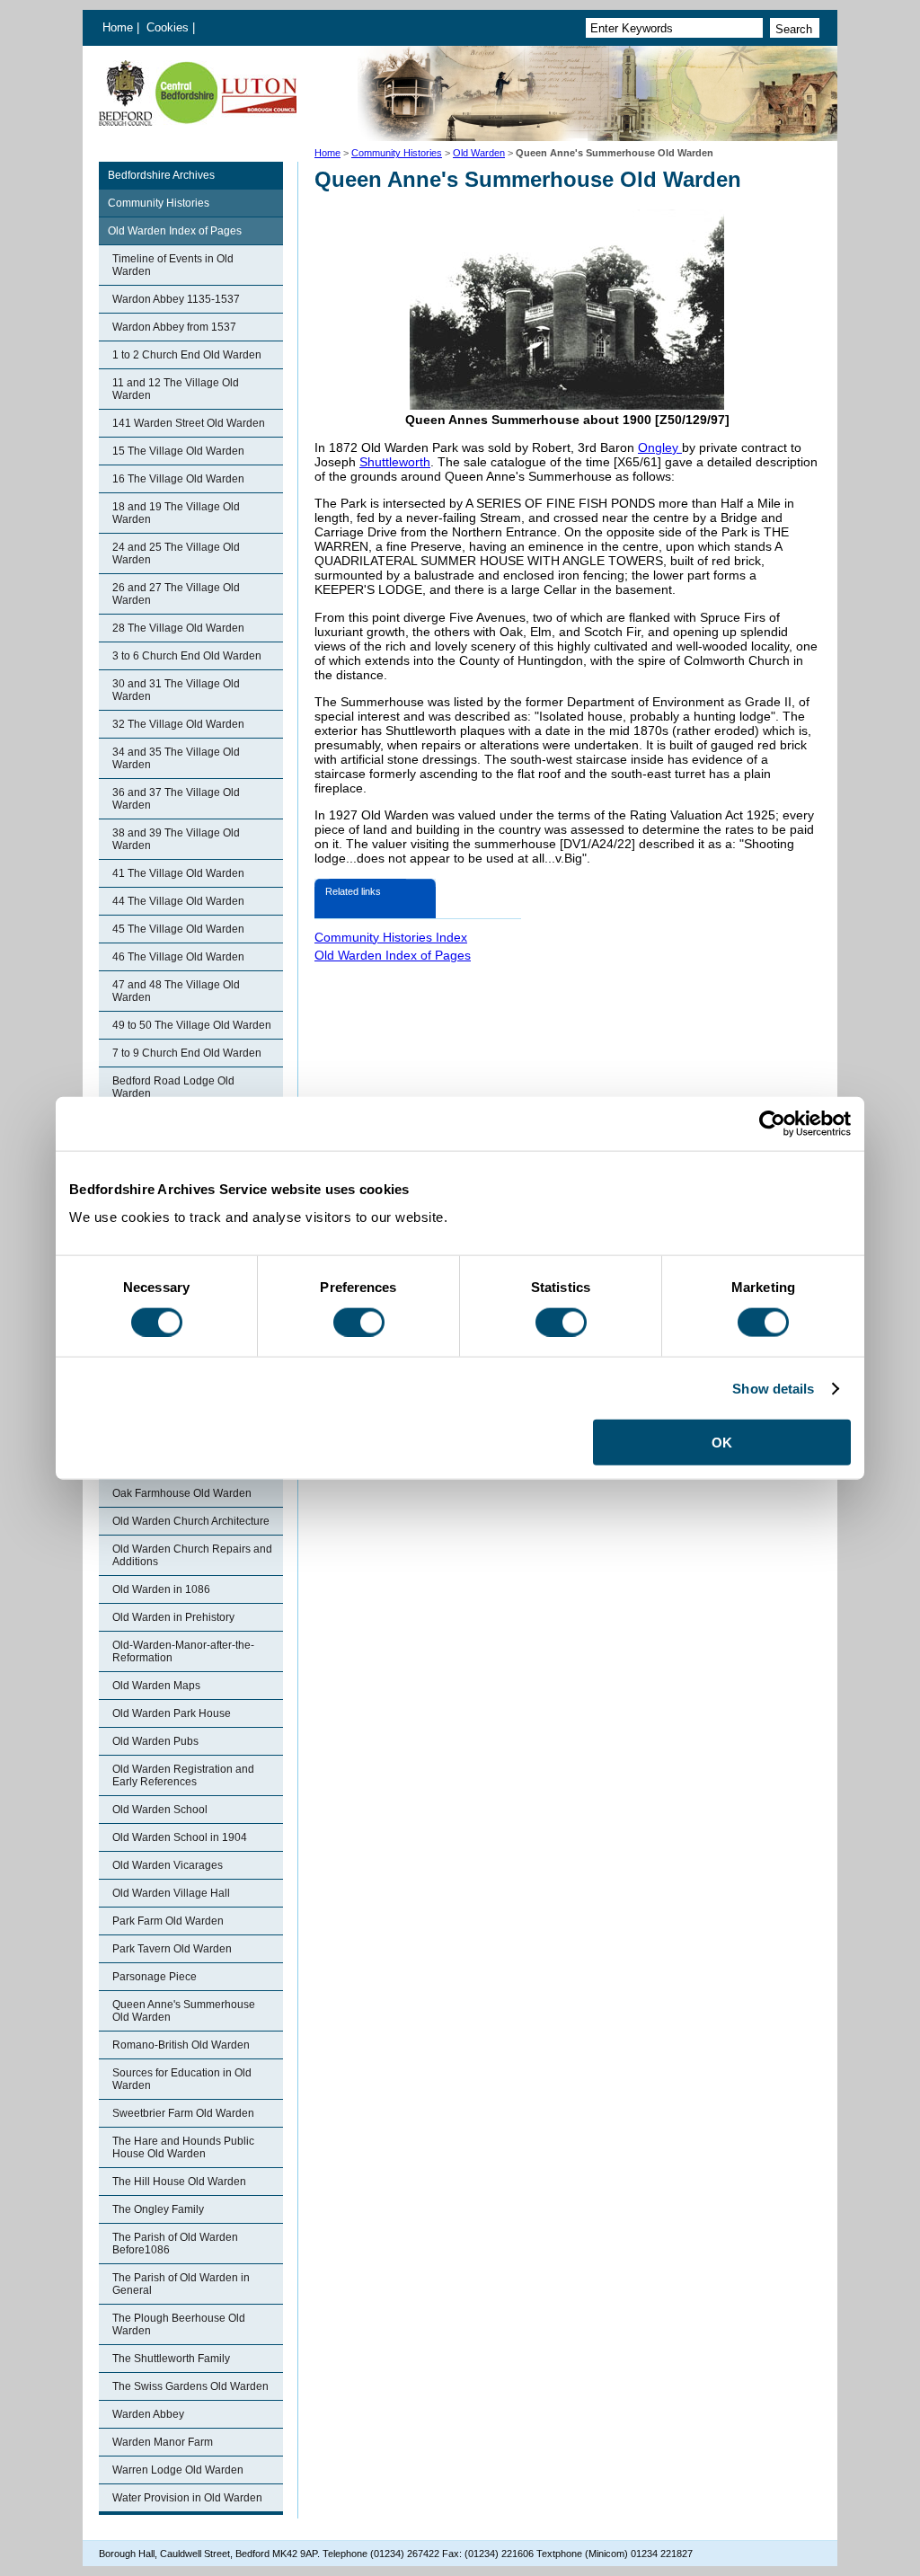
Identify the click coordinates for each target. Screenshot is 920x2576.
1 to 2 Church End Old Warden (187, 355)
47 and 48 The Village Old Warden (176, 991)
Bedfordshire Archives (161, 175)
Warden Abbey (148, 2414)
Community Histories (397, 153)
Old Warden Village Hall (171, 1893)
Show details (773, 1388)
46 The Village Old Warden (178, 957)
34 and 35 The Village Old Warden (176, 758)
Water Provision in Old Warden (187, 2498)
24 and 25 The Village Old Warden (176, 553)
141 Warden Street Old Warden (189, 423)
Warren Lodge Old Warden (178, 2470)
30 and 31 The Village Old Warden (176, 690)
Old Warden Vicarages (168, 1865)
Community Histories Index (391, 937)
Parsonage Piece (155, 1977)
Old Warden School (160, 1810)
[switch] (359, 1322)
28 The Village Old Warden (178, 628)
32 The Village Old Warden (178, 724)
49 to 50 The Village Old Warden (192, 1025)
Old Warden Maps (156, 1686)
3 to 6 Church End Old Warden (187, 656)
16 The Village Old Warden (178, 479)
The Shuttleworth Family (171, 2359)
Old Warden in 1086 (161, 1589)
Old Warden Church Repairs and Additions (192, 1555)
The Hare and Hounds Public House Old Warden (183, 2147)
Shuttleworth (395, 462)
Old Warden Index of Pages (175, 231)
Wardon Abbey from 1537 (174, 327)
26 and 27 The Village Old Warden (176, 594)
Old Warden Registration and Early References (183, 1775)
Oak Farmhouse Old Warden (182, 1493)
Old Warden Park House (172, 1713)
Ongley (660, 447)
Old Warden (479, 153)
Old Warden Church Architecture (191, 1521)
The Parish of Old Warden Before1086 (175, 2244)
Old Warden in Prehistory (173, 1617)
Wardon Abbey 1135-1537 (176, 299)
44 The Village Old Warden (178, 901)
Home (118, 27)
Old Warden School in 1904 (180, 1837)
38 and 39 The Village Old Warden (176, 839)
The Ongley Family (158, 2209)
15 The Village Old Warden (178, 451)
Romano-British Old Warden (181, 2045)
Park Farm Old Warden (168, 1921)
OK (722, 1443)
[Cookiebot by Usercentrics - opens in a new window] (772, 1123)
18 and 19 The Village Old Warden (176, 513)
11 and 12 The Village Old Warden (176, 389)
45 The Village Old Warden (178, 929)
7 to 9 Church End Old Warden (187, 1053)
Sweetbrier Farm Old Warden (183, 2113)
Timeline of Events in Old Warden (173, 265)
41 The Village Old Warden (178, 873)
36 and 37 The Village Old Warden (176, 799)
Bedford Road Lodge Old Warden (173, 1087)
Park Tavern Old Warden (172, 1949)
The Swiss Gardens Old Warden (190, 2386)
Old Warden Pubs (155, 1741)
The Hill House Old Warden (179, 2182)
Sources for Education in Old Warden (182, 2079)
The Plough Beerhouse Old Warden (179, 2324)
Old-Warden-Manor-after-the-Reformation (183, 1651)
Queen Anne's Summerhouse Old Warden (184, 2011)
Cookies (169, 27)
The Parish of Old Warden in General (181, 2284)
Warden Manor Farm (163, 2442)
